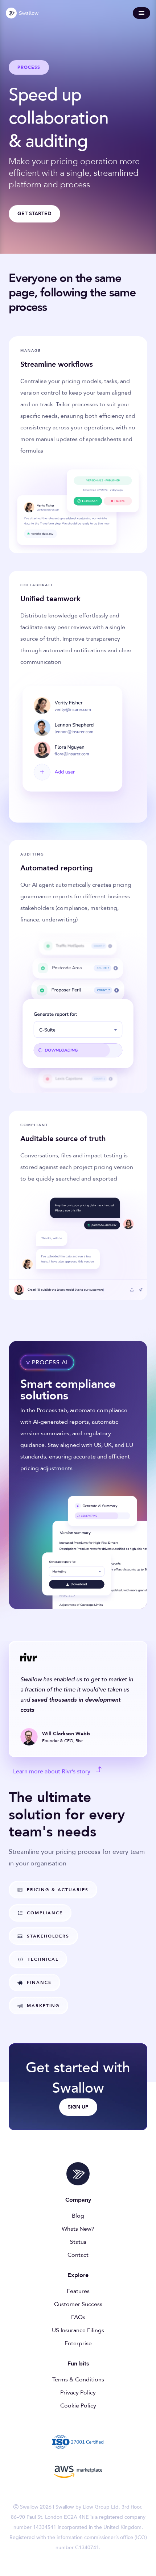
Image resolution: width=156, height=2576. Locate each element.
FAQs (78, 2317)
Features (78, 2291)
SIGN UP (78, 2107)
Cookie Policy (78, 2406)
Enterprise (78, 2343)
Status (78, 2242)
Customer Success (78, 2304)
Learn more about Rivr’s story (52, 1772)
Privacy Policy (78, 2393)
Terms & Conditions (78, 2380)
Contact (78, 2255)
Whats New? (78, 2229)
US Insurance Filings (78, 2330)
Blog (78, 2216)
